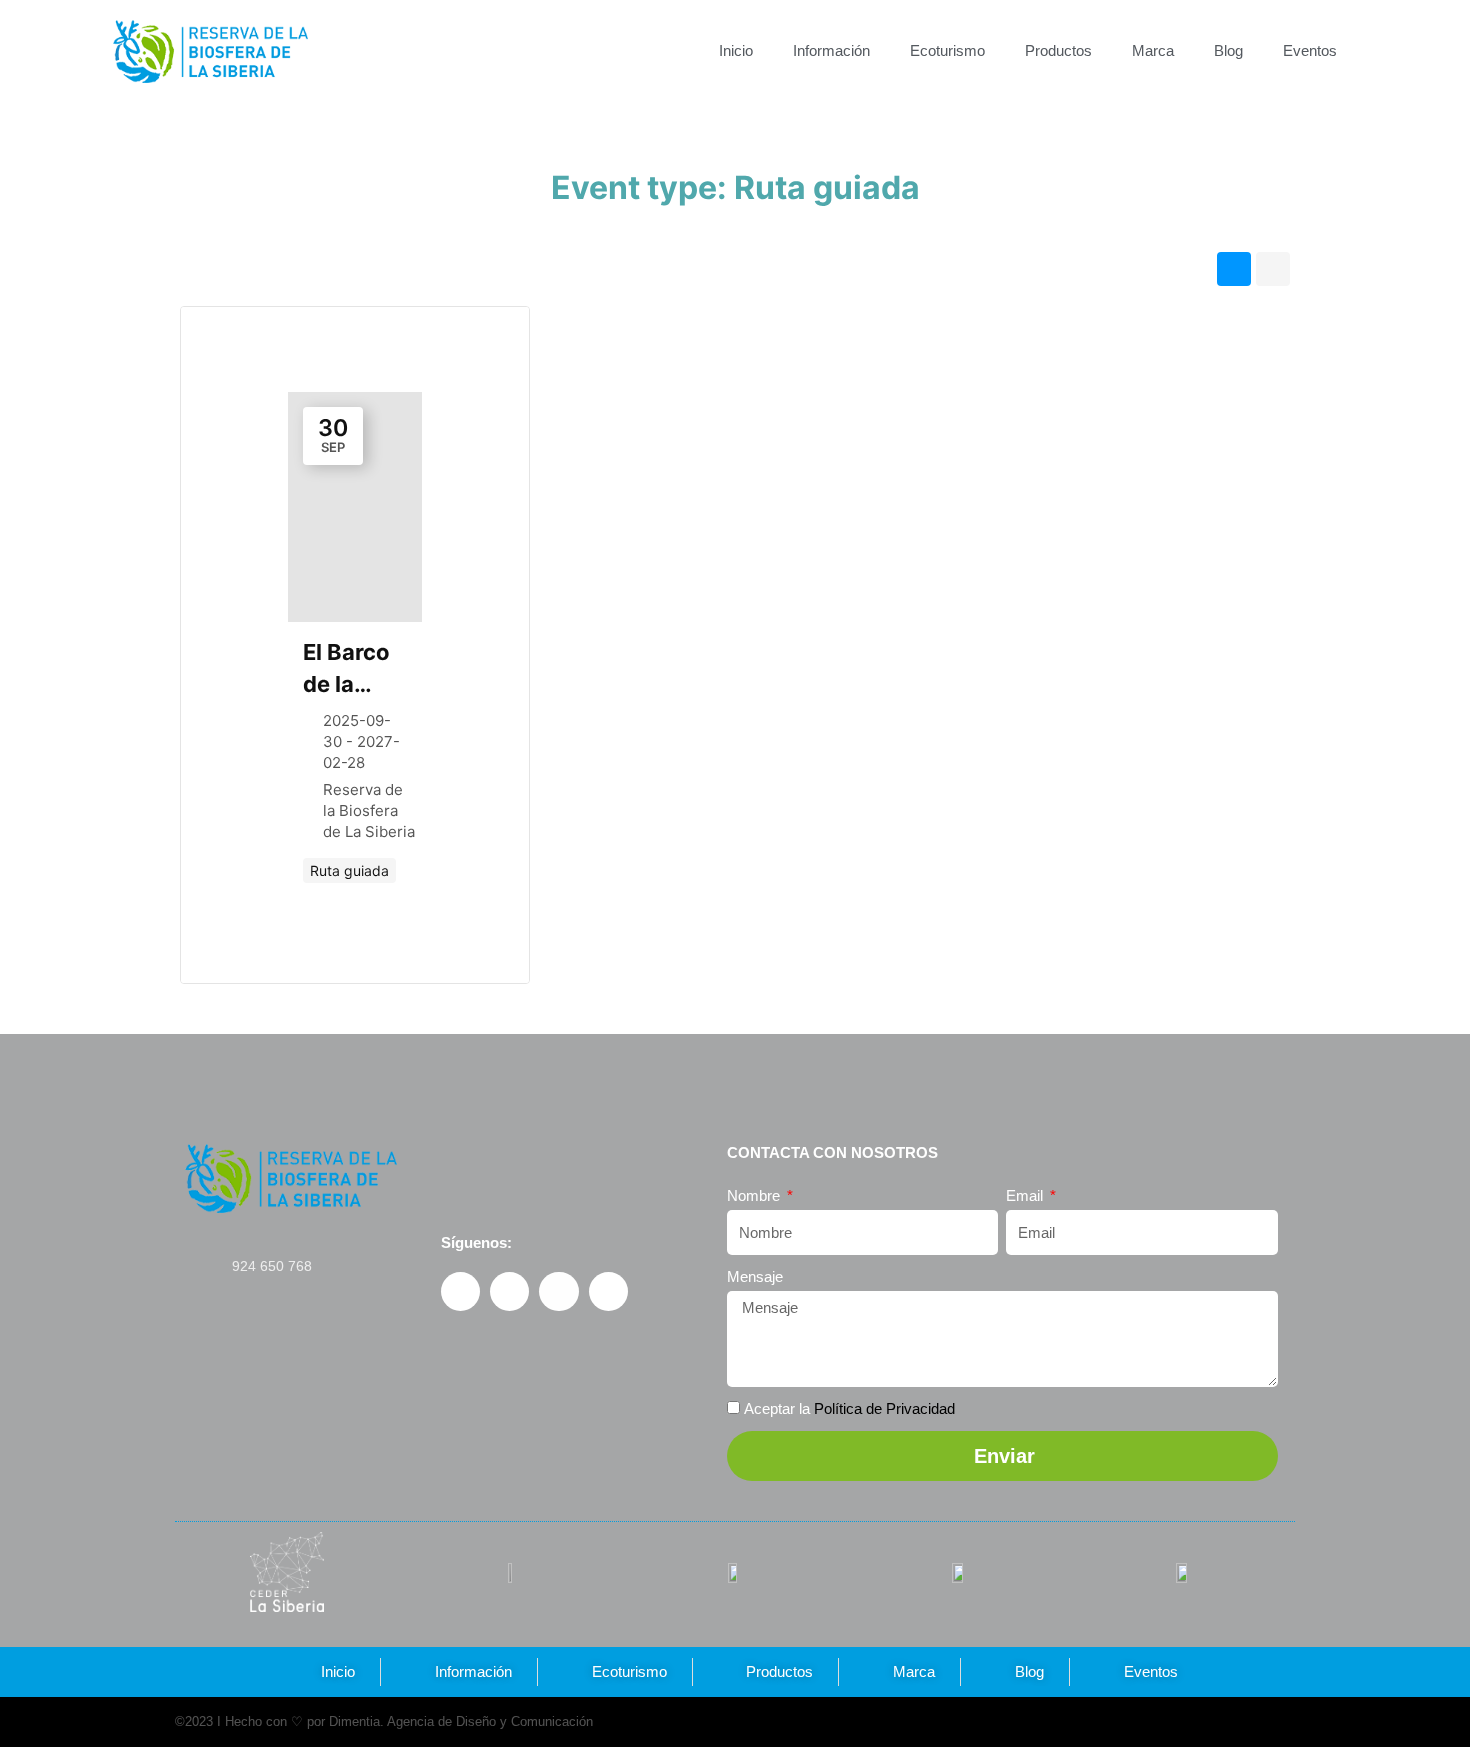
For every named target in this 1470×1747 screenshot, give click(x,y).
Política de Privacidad (884, 1408)
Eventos (1310, 50)
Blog (1228, 50)
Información (831, 50)
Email (1026, 1195)
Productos (1058, 50)
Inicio (736, 50)
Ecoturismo (947, 50)
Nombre (755, 1195)
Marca (1153, 50)
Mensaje (755, 1276)
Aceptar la (849, 1408)
